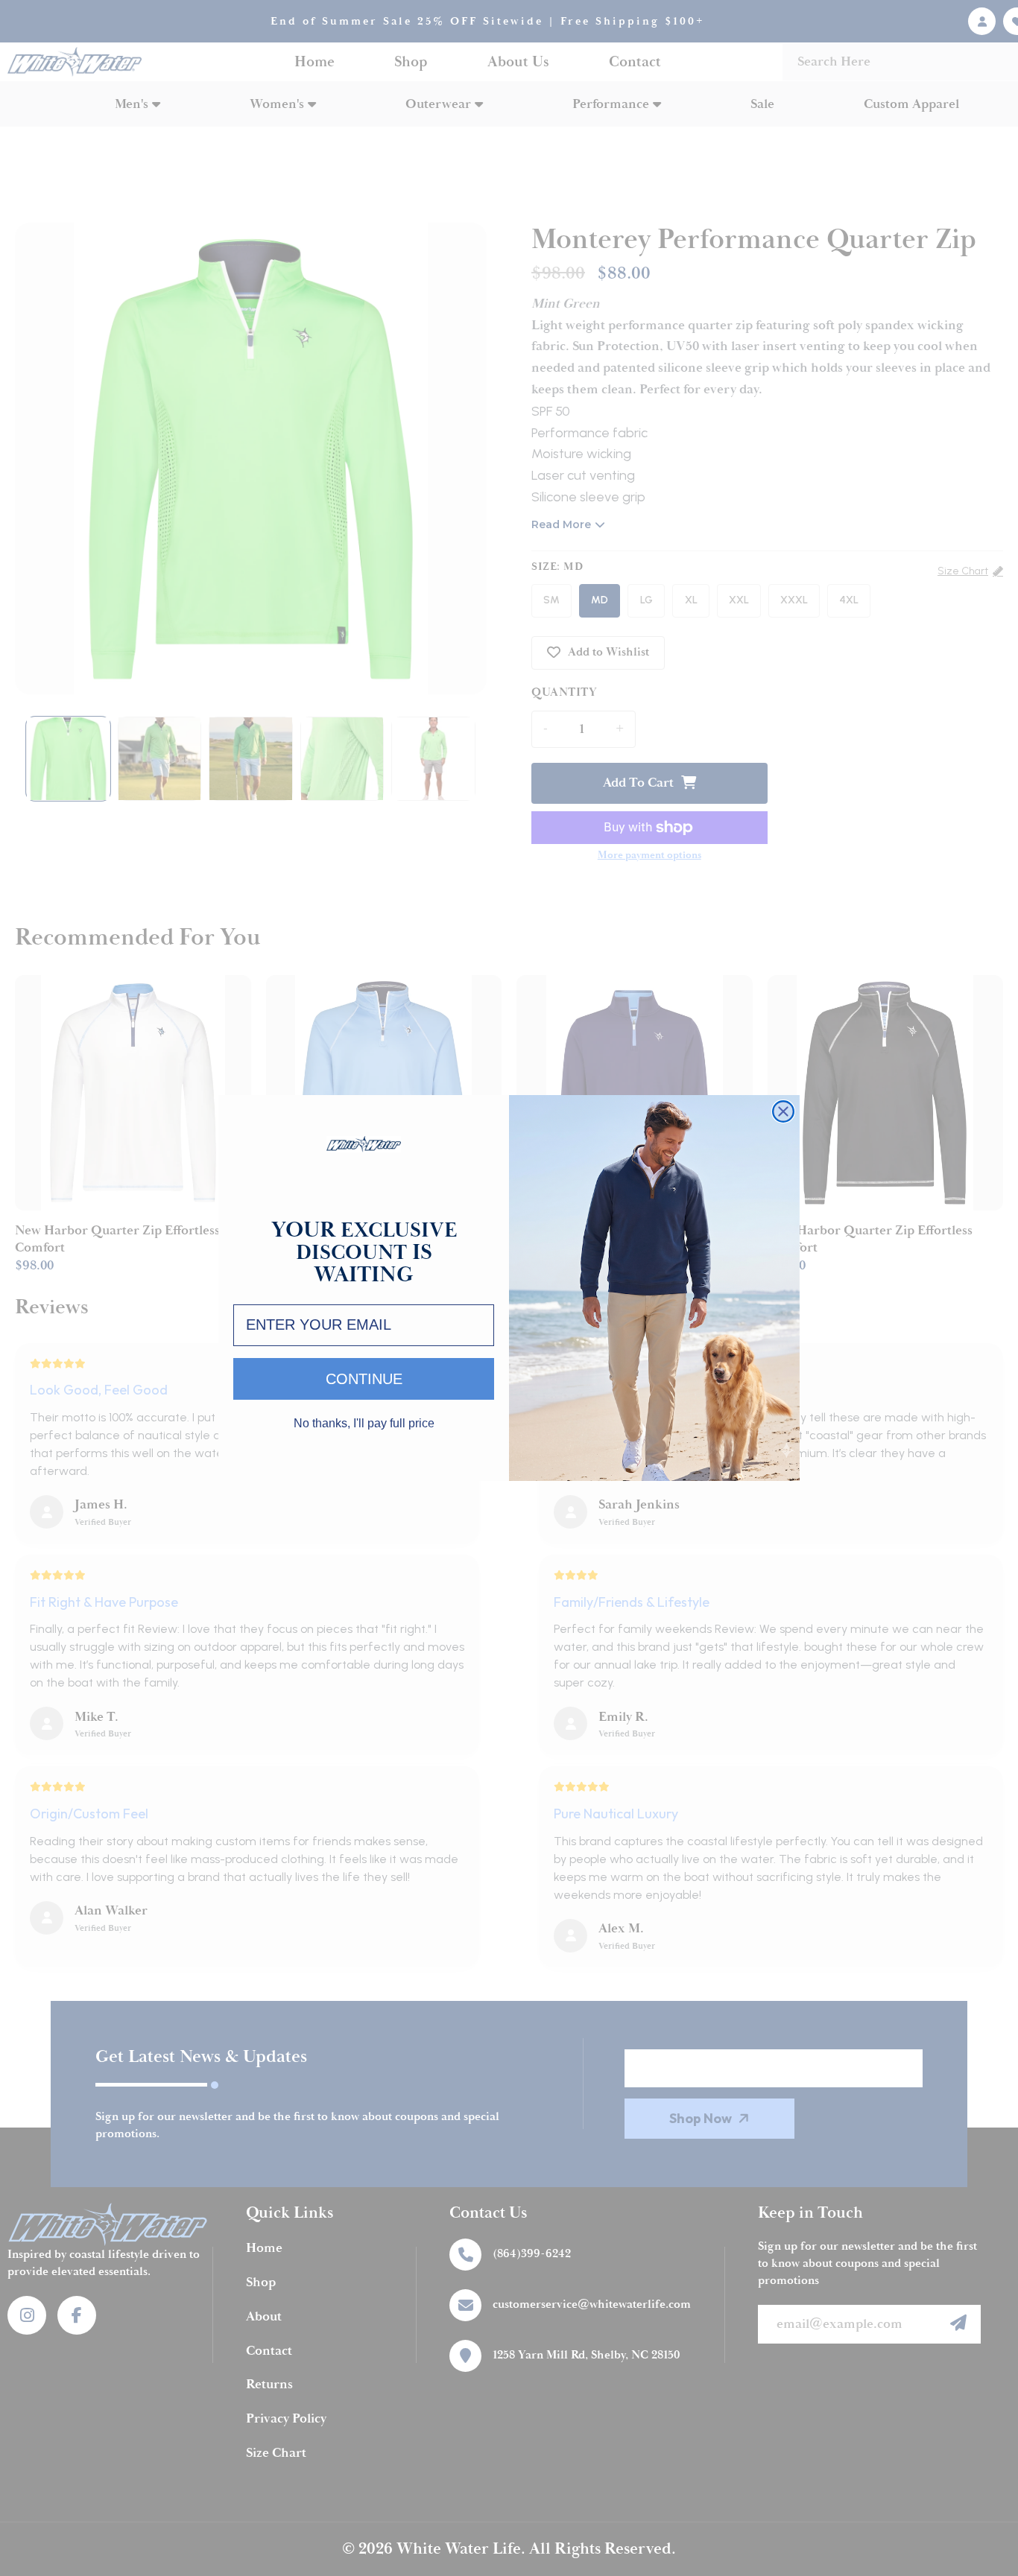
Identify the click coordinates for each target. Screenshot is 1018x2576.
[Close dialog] (783, 1111)
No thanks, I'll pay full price (364, 1424)
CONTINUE (364, 1379)
